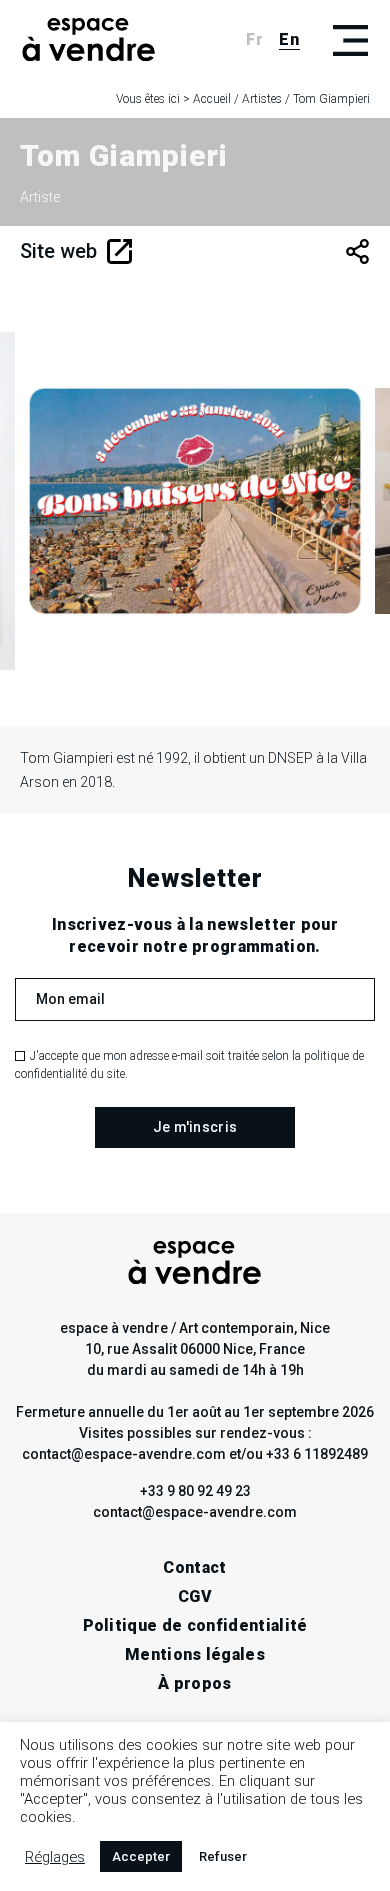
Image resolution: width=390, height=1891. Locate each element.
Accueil (212, 99)
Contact (194, 1567)
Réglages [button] (55, 1857)
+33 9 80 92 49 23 (195, 1491)
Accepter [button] (141, 1856)
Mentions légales (195, 1654)
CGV (195, 1596)
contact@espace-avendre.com (195, 1512)
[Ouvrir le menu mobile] (350, 40)
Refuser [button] (223, 1856)
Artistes (262, 99)
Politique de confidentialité (195, 1625)
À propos (195, 1683)
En (289, 39)
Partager (357, 251)
